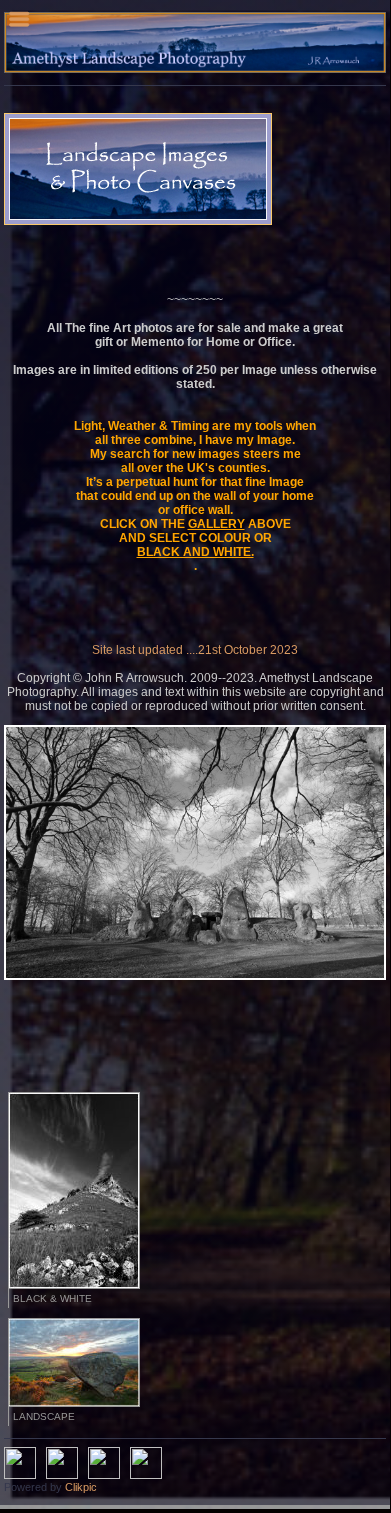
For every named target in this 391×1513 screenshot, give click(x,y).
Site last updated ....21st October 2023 (195, 650)
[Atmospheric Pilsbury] (195, 852)
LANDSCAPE (44, 1416)
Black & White (52, 1298)
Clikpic (81, 1487)
